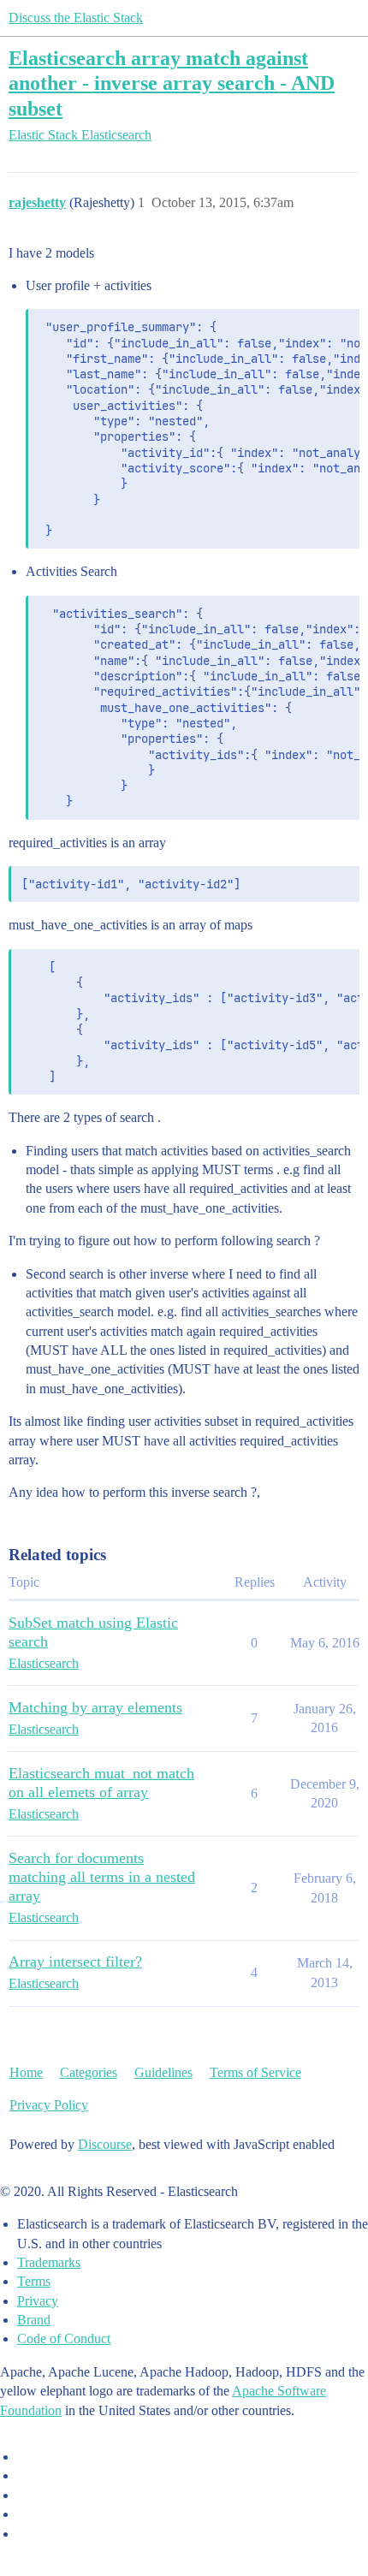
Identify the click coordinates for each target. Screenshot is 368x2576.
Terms (34, 2281)
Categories (89, 2072)
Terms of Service (255, 2072)
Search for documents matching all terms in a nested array (102, 1877)
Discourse (105, 2144)
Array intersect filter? (75, 1962)
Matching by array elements (95, 1707)
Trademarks (49, 2262)
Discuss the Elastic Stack (76, 18)
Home (26, 2072)
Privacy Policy (49, 2105)
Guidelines (163, 2072)
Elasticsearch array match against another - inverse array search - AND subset (172, 83)
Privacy (38, 2301)
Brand (34, 2320)
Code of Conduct (64, 2339)
